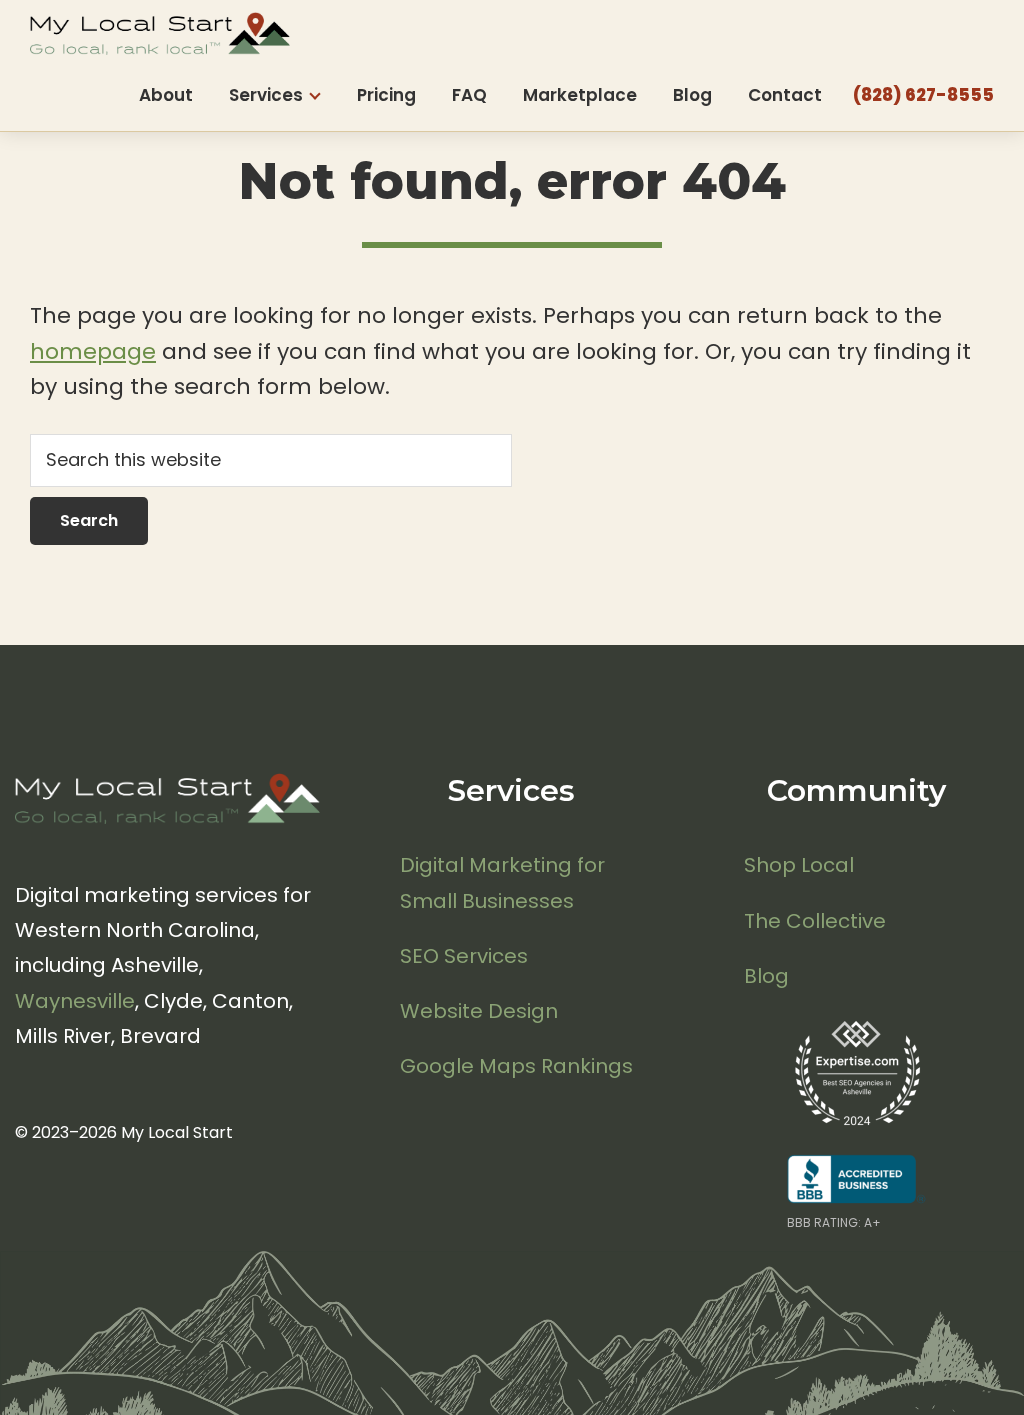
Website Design (479, 1011)
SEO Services (464, 956)
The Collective (815, 921)
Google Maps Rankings (516, 1066)
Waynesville (75, 1001)
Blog (766, 976)
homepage (93, 351)
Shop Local (799, 865)
